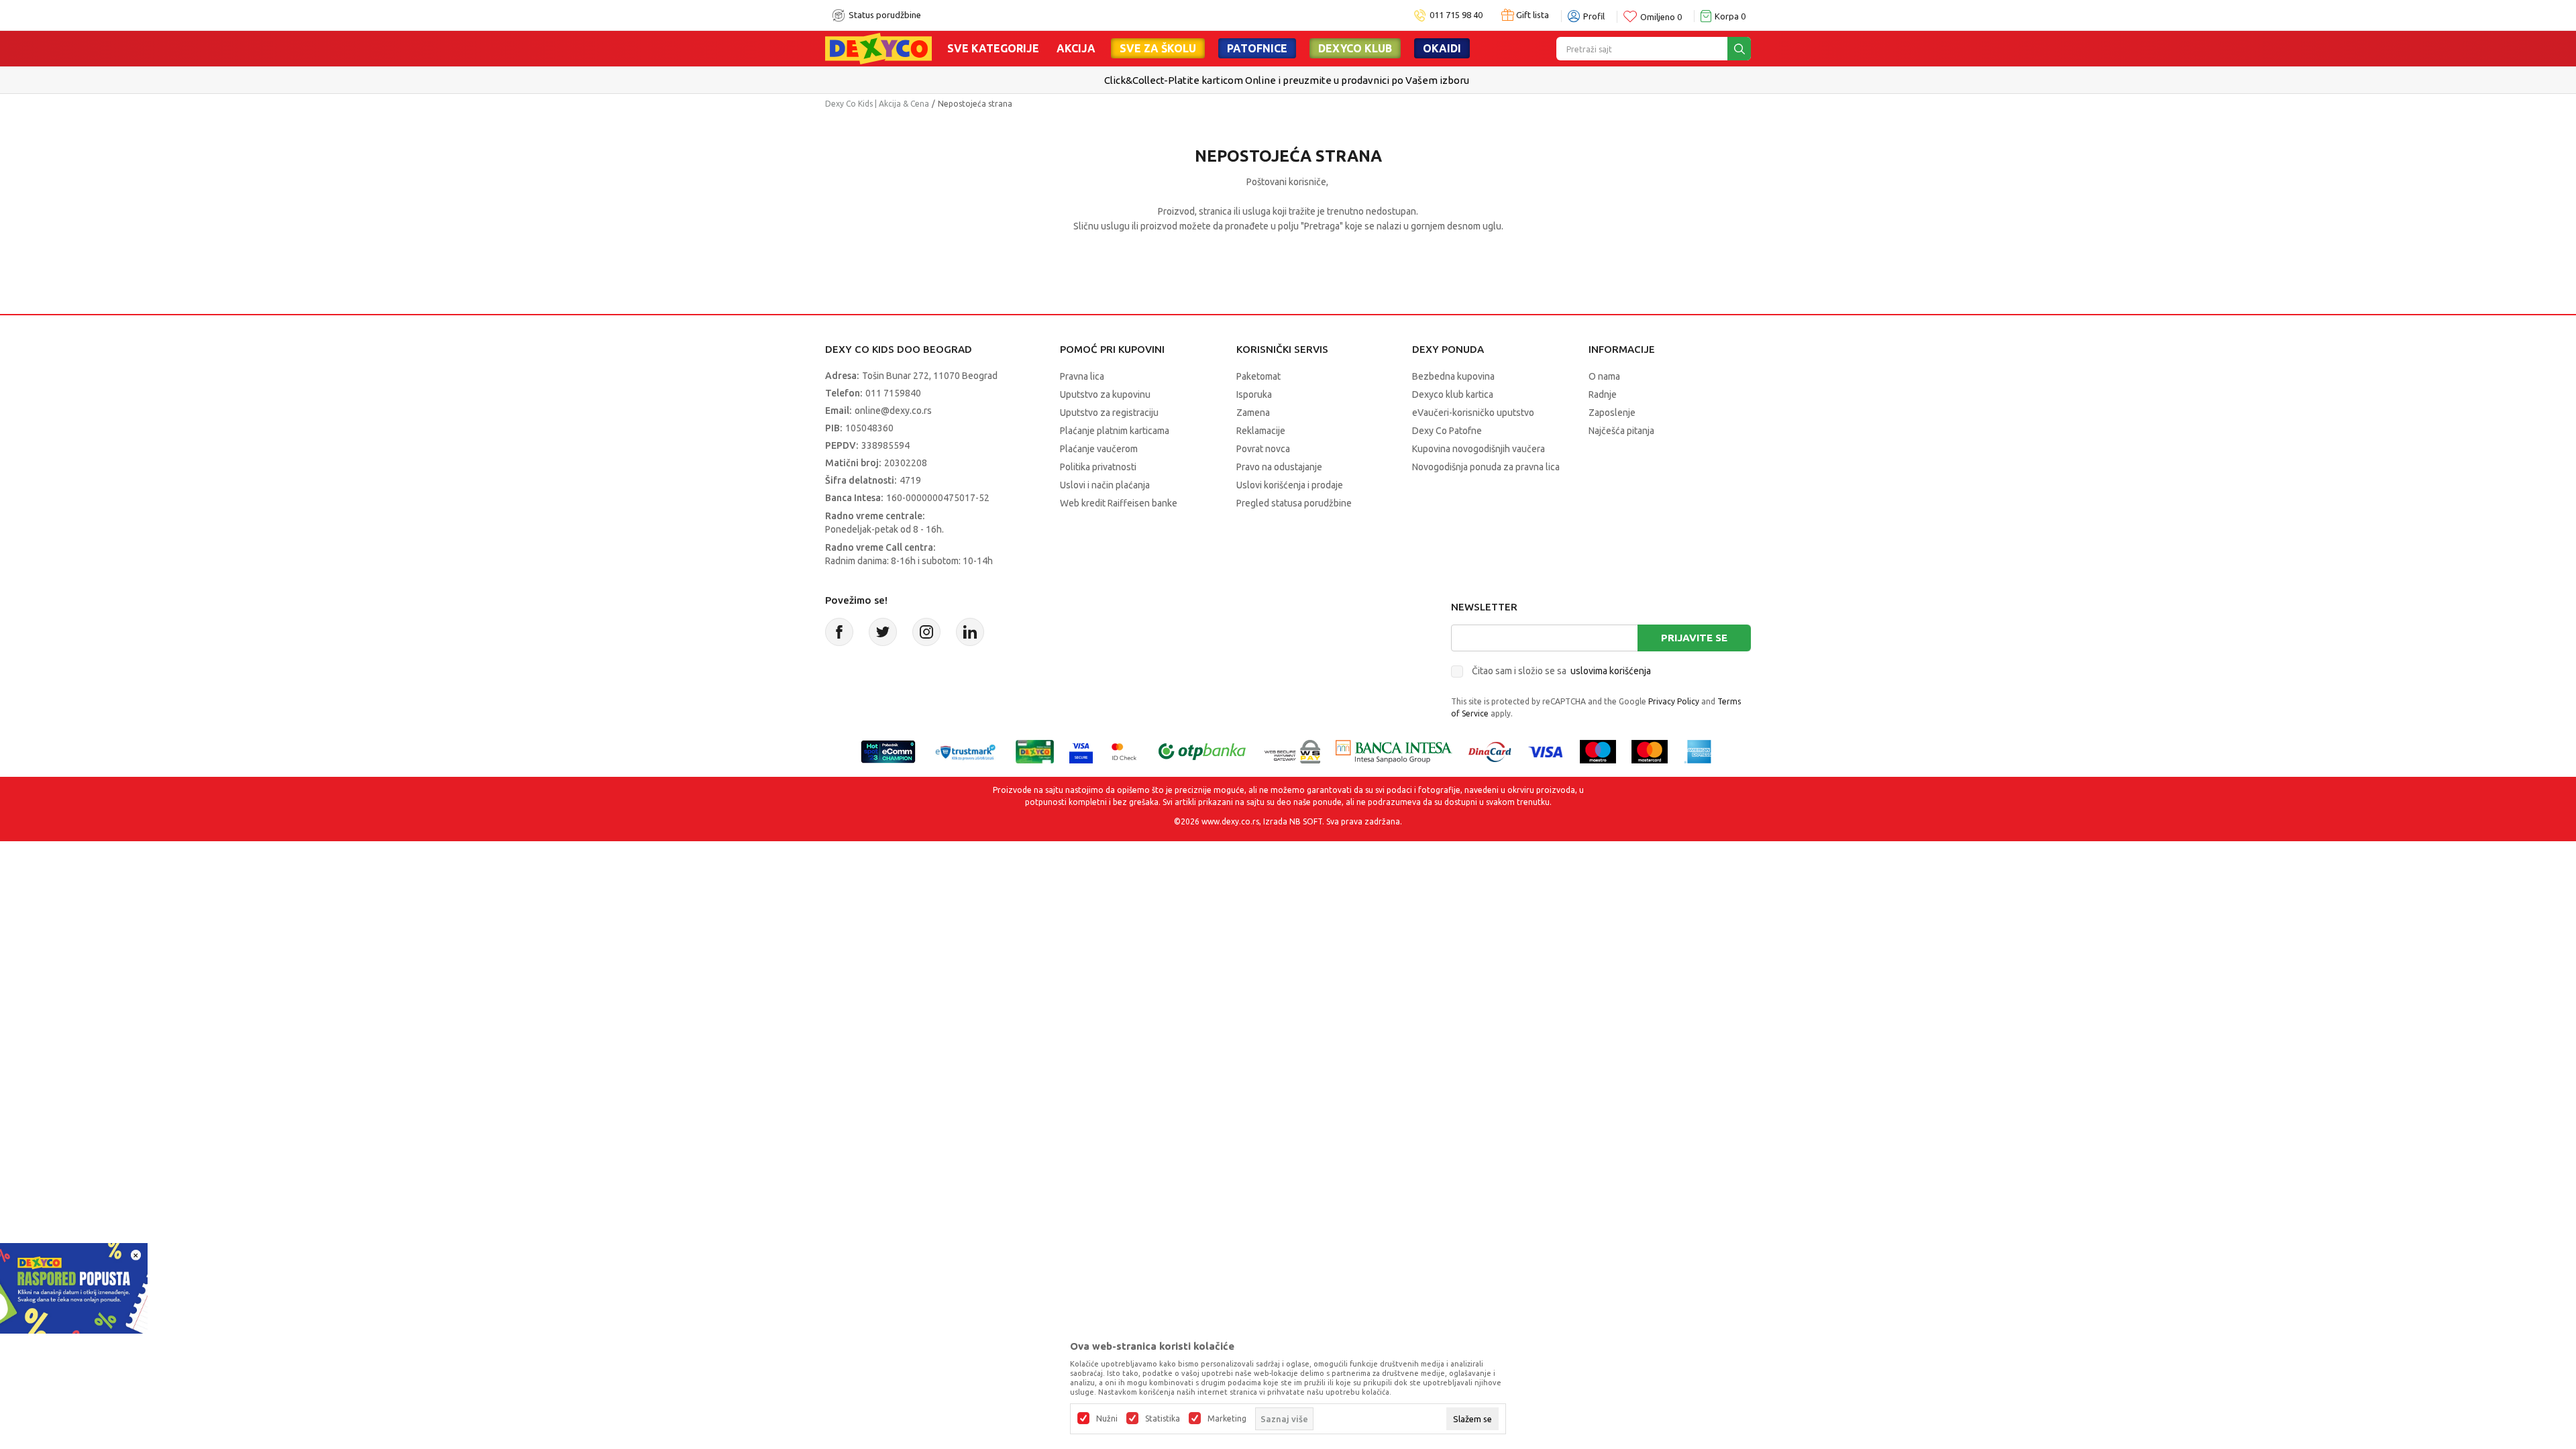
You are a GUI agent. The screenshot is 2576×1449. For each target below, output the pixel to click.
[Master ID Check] (1124, 750)
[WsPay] (1292, 750)
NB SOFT (1306, 821)
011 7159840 (893, 393)
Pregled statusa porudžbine (1294, 503)
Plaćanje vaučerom (1099, 449)
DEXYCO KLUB (1355, 48)
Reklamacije (1261, 431)
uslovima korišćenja (1611, 671)
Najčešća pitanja (1621, 431)
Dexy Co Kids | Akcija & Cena (877, 104)
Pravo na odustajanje (1279, 467)
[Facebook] (839, 632)
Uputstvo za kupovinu (1105, 394)
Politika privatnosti (1098, 467)
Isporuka (1254, 394)
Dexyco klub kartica (1453, 394)
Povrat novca (1263, 449)
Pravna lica (1082, 376)
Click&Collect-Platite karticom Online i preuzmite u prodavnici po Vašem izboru (1287, 80)
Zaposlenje (1612, 413)
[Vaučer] (1035, 750)
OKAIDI (1442, 48)
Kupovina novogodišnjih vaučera (1479, 449)
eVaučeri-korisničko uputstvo (1473, 413)
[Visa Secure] (1081, 750)
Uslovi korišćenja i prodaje (1290, 485)
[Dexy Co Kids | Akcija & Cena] (878, 48)
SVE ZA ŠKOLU (1158, 48)
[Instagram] (926, 632)
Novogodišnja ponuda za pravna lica (1486, 467)
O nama (1604, 376)
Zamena (1253, 413)
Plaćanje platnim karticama (1115, 431)
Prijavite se (1694, 638)
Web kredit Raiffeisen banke (1119, 503)
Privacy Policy (1674, 701)
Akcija (1076, 48)
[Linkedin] (970, 632)
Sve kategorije (993, 48)
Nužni (1107, 1419)
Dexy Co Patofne (1447, 431)
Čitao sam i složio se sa (1561, 671)
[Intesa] (1394, 750)
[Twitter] (883, 632)
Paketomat (1258, 376)
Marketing (1227, 1419)
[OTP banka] (1202, 750)
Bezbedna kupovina (1453, 376)
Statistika (1163, 1419)
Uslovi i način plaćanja (1105, 485)
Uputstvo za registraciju (1109, 413)
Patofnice (1257, 48)
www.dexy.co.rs (1230, 821)
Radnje (1603, 394)
